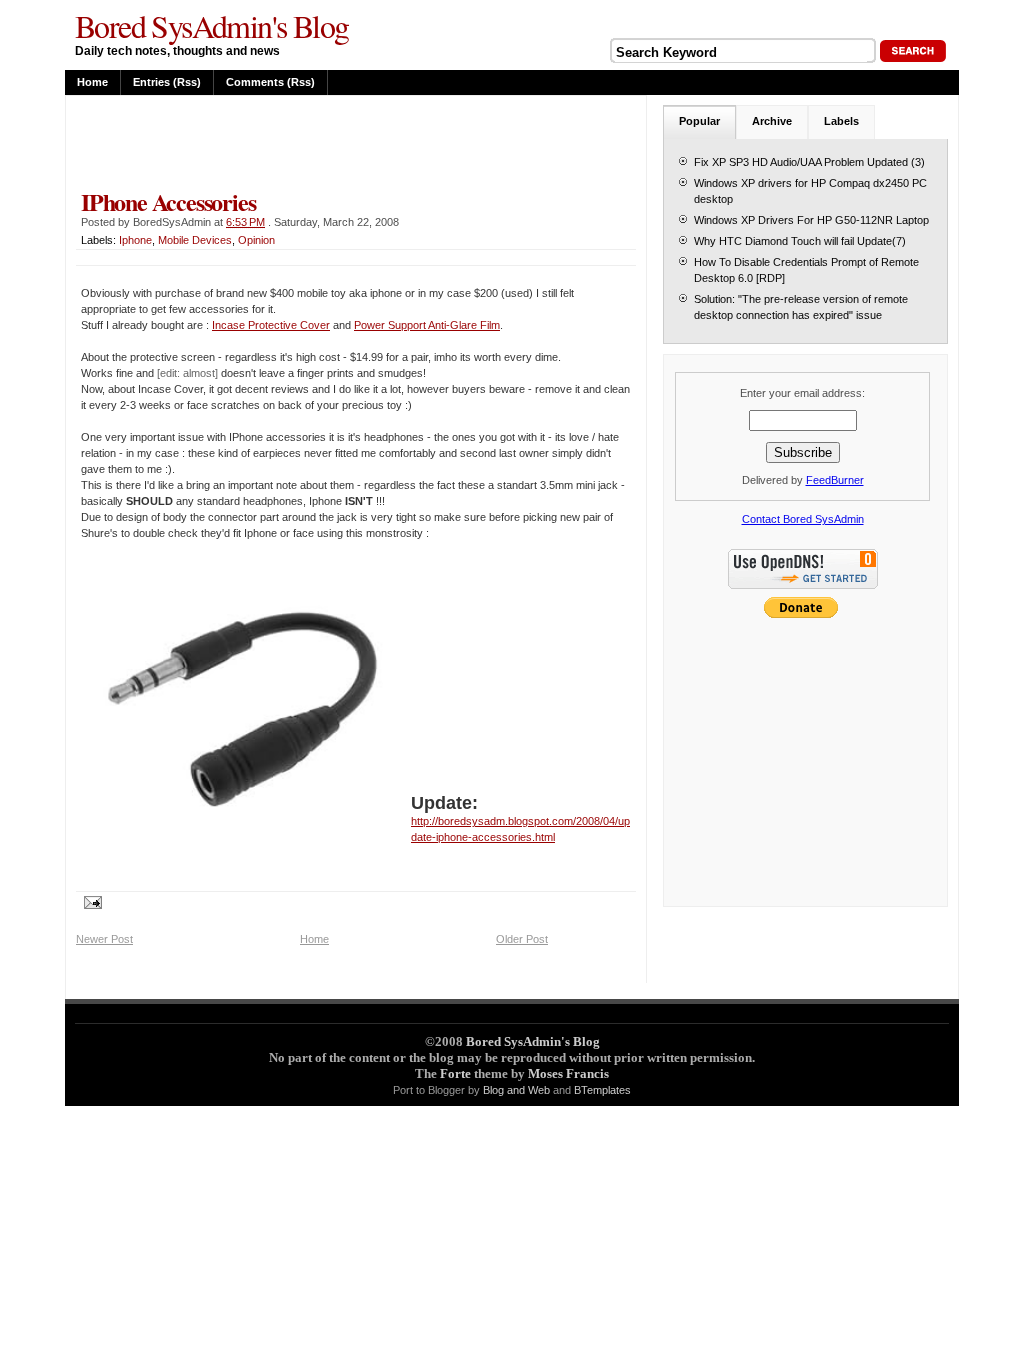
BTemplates (602, 1090)
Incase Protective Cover (271, 325)
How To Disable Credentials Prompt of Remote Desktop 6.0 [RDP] (806, 270)
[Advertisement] (310, 142)
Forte (455, 1073)
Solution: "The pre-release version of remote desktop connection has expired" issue (801, 307)
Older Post (522, 939)
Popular (699, 121)
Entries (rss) (167, 82)
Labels (841, 121)
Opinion (256, 240)
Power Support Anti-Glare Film (427, 325)
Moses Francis (568, 1073)
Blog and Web (516, 1090)
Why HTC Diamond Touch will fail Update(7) (800, 241)
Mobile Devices (195, 240)
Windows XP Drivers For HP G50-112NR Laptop (811, 220)
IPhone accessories (168, 201)
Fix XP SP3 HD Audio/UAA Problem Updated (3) (809, 162)
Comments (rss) (270, 82)
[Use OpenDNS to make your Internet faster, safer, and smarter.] (803, 591)
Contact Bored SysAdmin (803, 519)
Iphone (135, 240)
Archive (772, 121)
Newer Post (104, 939)
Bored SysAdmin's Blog (211, 25)
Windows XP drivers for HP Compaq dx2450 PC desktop (810, 191)
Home (92, 82)
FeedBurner (835, 480)
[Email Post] (89, 900)
